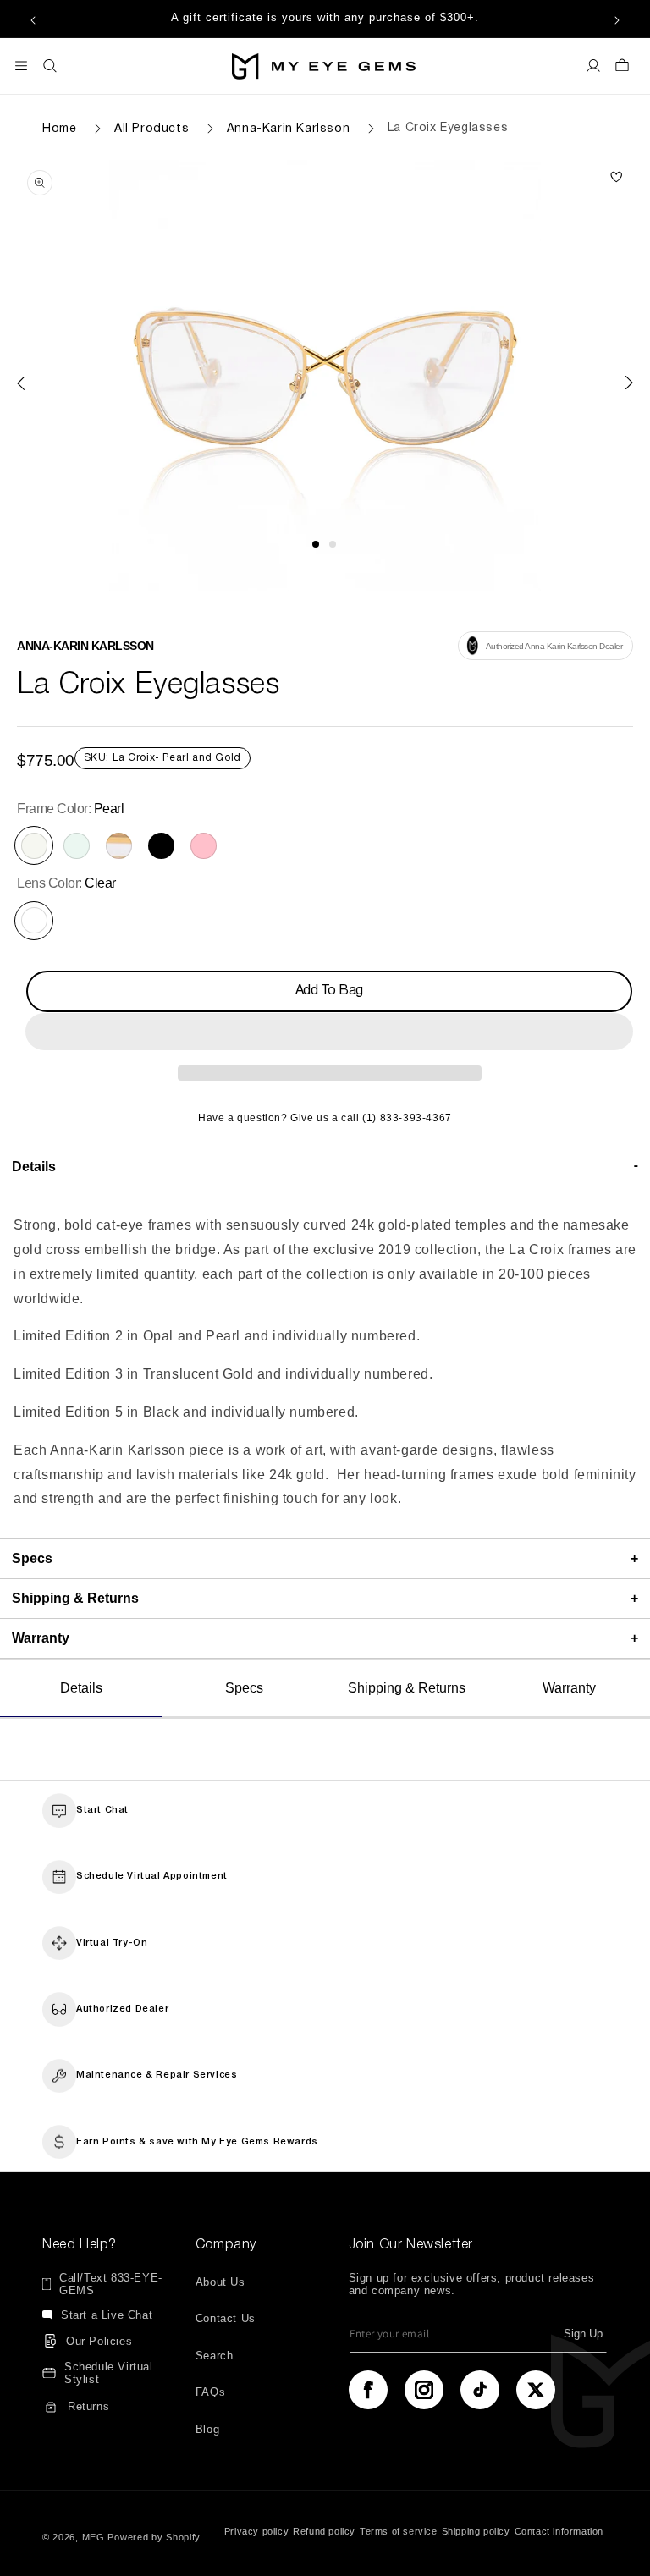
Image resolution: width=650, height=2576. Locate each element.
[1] (316, 544)
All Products (151, 128)
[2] (333, 544)
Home (59, 128)
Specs (244, 1688)
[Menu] (21, 66)
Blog (207, 2429)
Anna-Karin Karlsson (288, 128)
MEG (94, 2537)
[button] (329, 1032)
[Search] (50, 66)
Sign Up (583, 2334)
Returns (88, 2406)
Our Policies (99, 2341)
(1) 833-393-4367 (407, 1118)
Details (81, 1688)
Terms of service (399, 2531)
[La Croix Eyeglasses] (616, 178)
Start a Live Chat (107, 2315)
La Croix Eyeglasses (448, 128)
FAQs (210, 2392)
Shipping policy (476, 2531)
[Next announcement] (617, 19)
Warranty (569, 1688)
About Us (220, 2282)
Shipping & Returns (407, 1688)
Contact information (559, 2531)
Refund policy (324, 2531)
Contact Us (226, 2318)
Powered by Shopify (154, 2537)
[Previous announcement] (33, 19)
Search (215, 2356)
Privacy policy (256, 2531)
